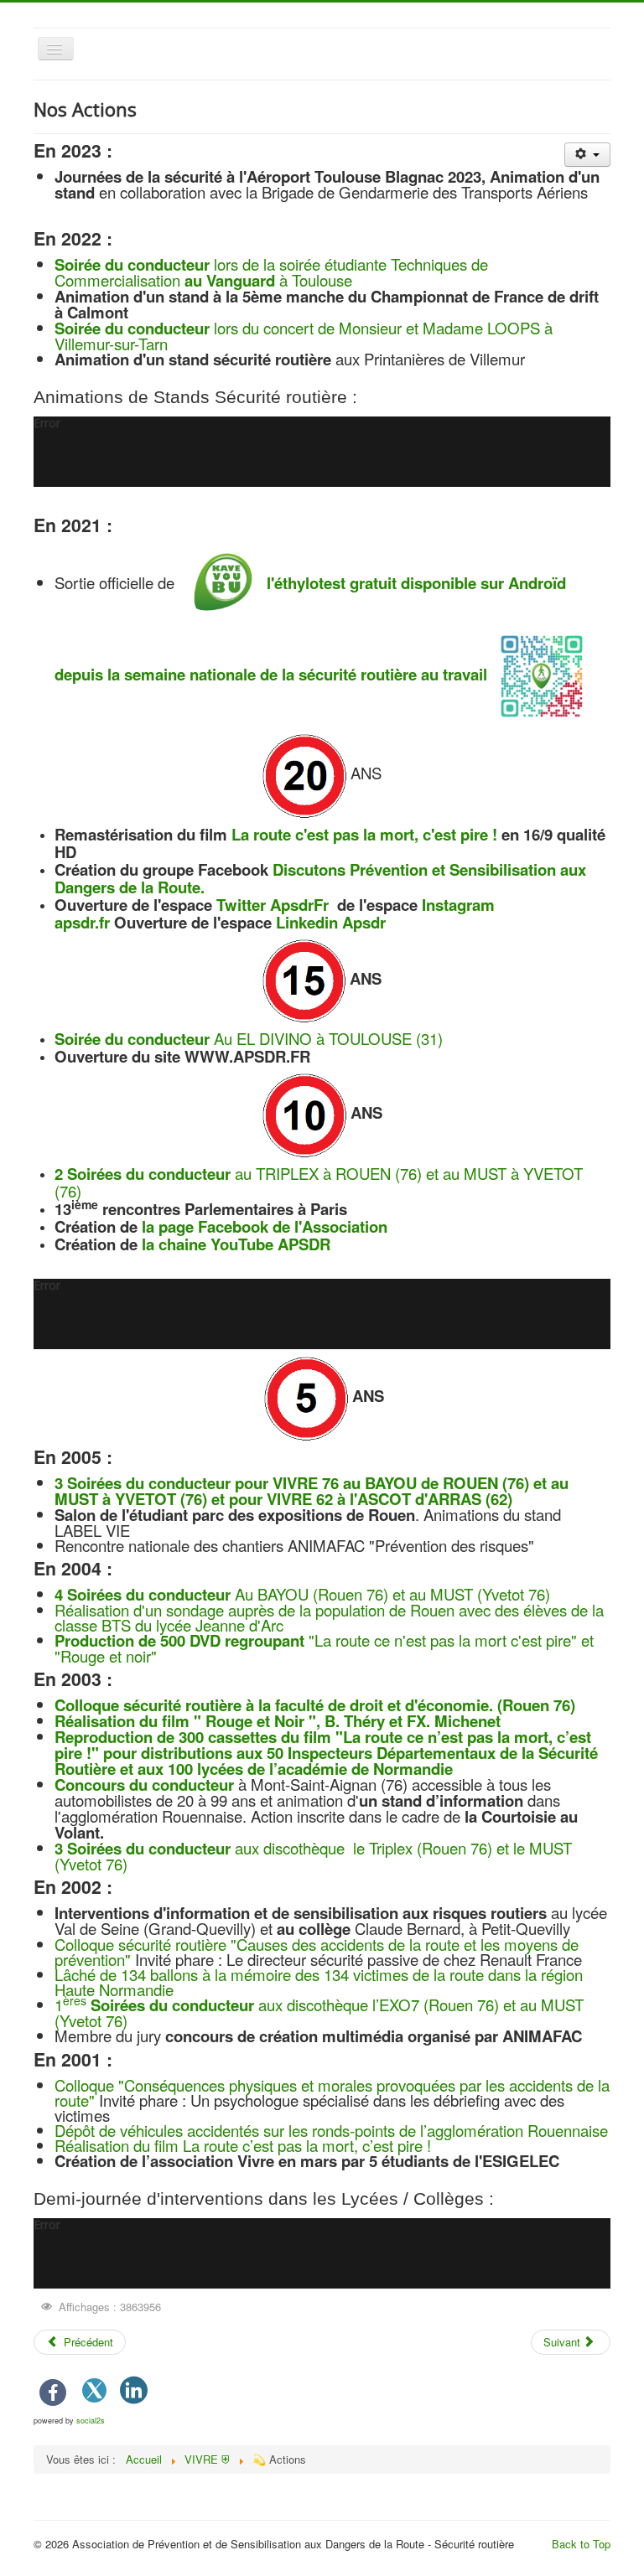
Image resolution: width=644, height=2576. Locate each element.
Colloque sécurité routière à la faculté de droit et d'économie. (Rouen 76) (315, 1705)
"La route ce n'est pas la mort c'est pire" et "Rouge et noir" (324, 1648)
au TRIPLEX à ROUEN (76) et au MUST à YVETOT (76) (319, 1182)
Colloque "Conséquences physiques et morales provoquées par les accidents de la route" (332, 2092)
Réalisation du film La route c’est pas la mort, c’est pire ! (243, 2145)
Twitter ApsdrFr (275, 905)
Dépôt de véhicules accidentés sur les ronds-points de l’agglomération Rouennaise (331, 2130)
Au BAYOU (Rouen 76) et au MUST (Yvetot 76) (302, 1594)
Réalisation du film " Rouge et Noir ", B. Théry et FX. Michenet (278, 1721)
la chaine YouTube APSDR (236, 1244)
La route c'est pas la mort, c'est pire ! (366, 834)
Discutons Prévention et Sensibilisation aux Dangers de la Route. (320, 878)
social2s (91, 2421)
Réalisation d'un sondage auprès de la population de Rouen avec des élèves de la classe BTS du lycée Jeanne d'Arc (329, 1617)
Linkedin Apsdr (331, 922)
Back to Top (581, 2544)
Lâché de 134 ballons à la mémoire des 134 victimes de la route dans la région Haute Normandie (319, 1982)
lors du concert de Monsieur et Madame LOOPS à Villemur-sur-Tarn (304, 336)
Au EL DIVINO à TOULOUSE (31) (249, 1038)
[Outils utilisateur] (587, 155)
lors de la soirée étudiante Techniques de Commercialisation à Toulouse (271, 272)
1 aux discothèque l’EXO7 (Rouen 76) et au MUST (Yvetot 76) (319, 2012)
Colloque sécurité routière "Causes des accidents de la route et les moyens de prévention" (317, 1952)
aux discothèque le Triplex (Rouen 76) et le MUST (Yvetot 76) (313, 1856)
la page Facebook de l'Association (265, 1226)
